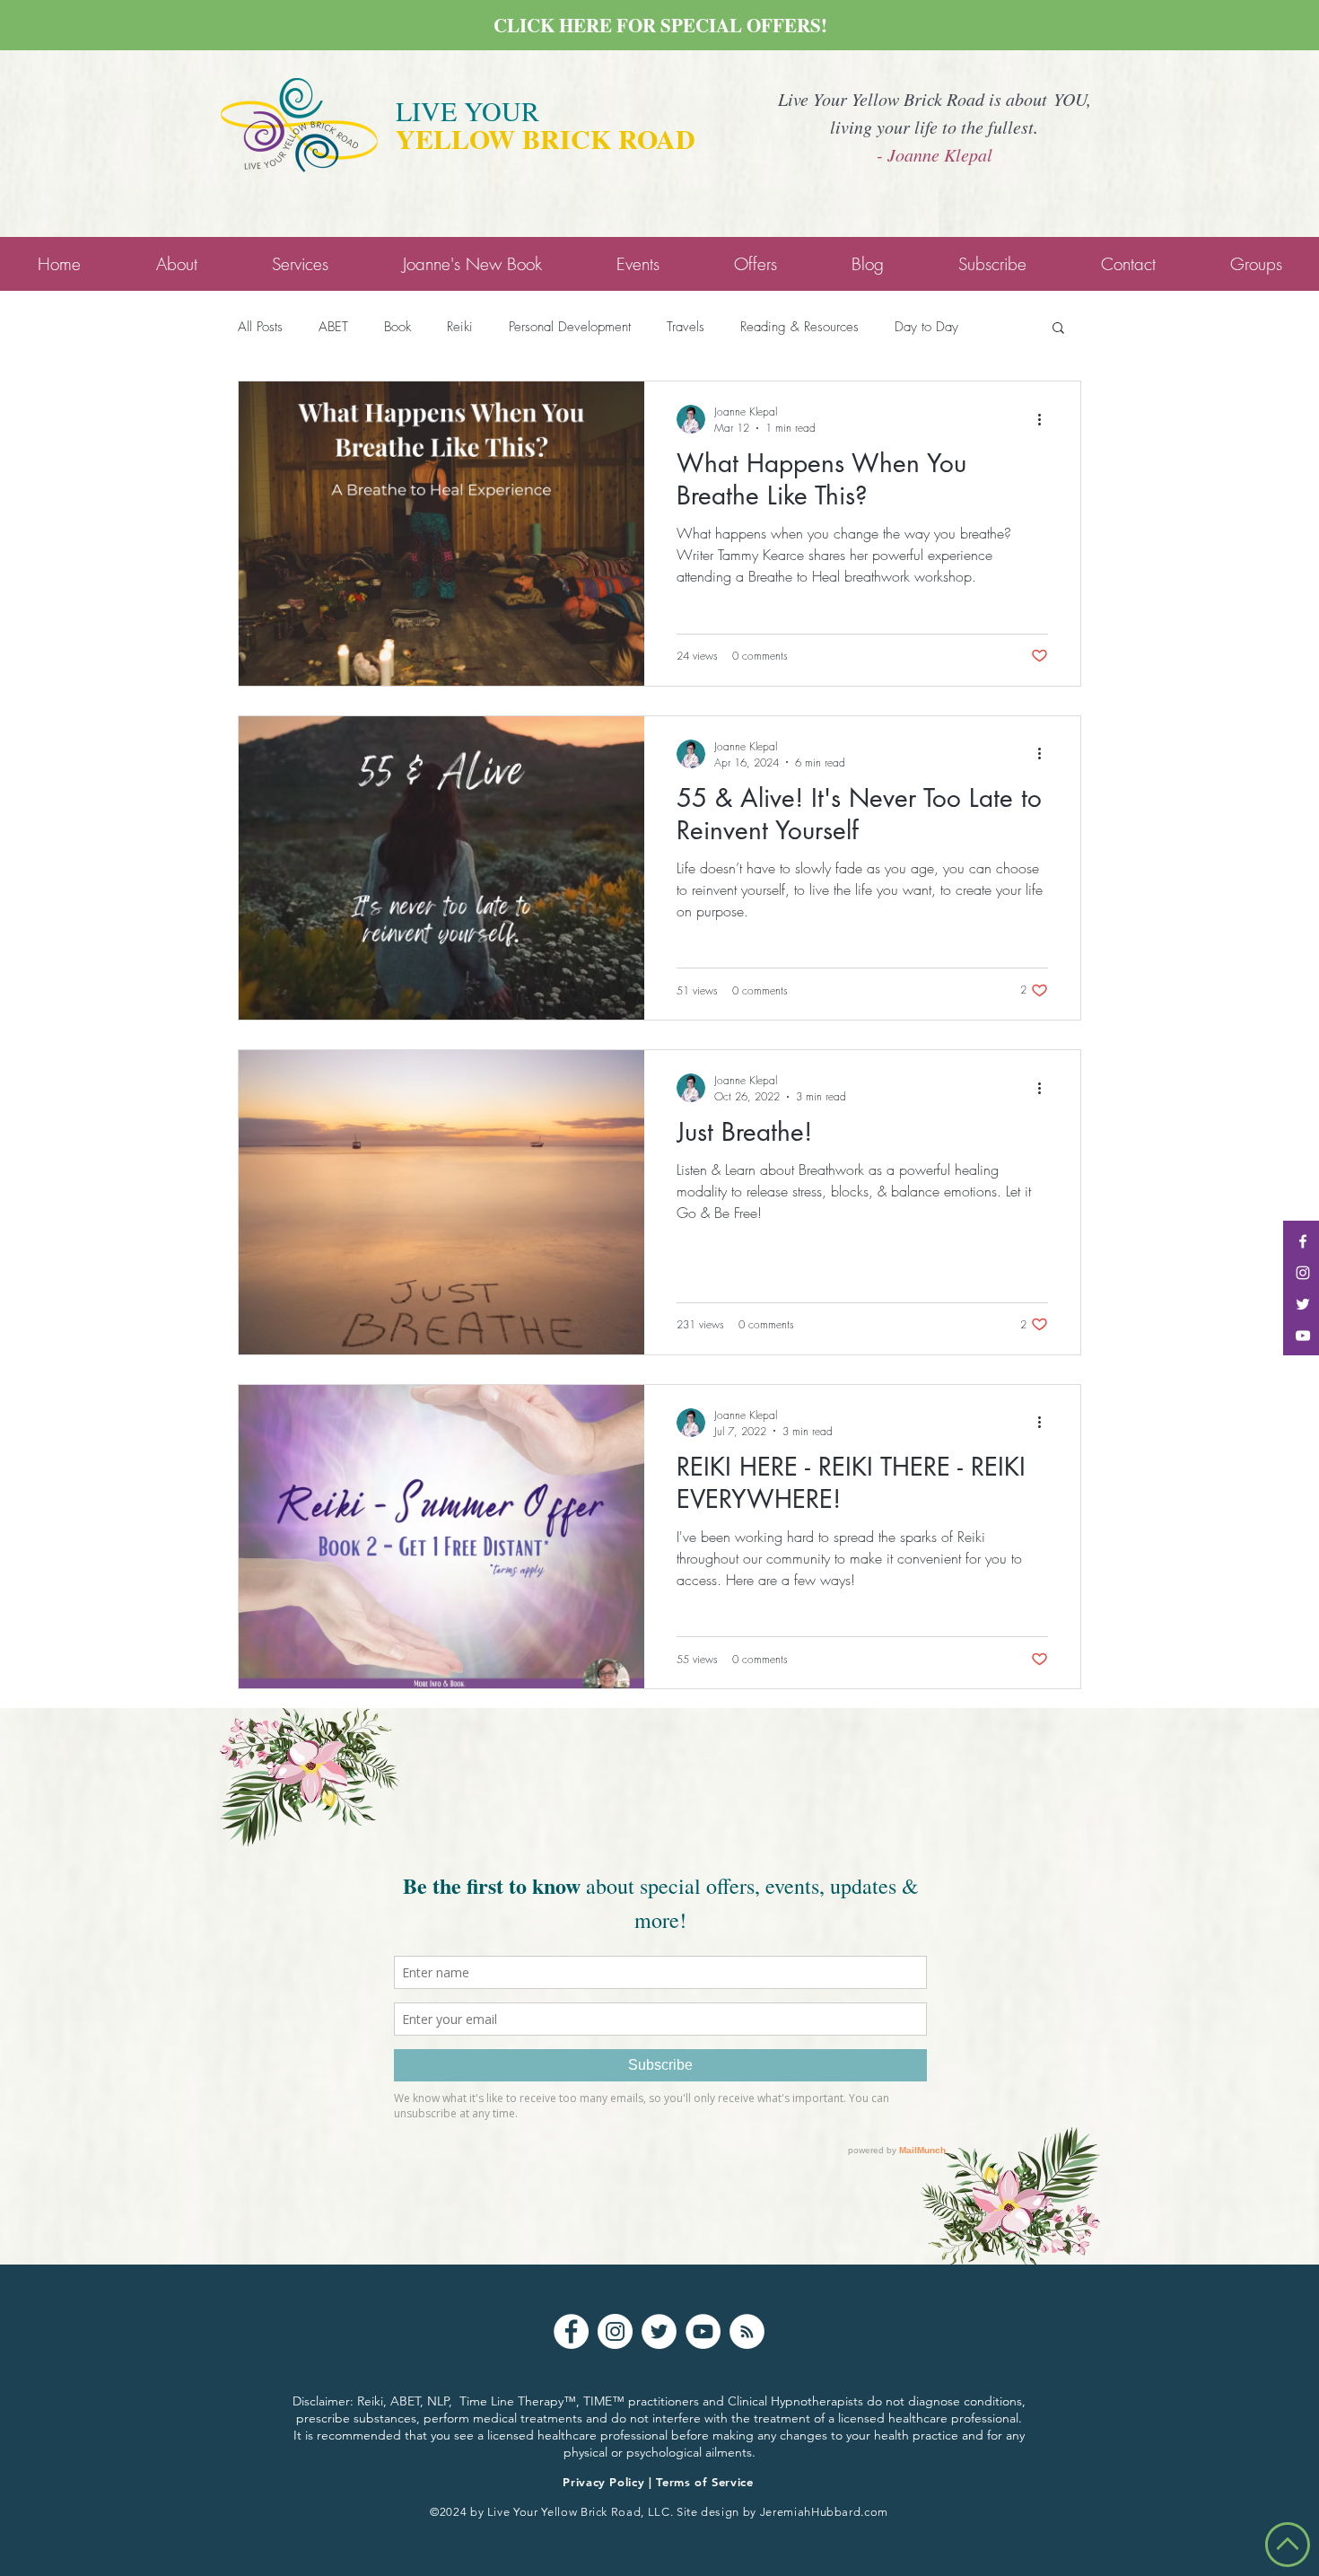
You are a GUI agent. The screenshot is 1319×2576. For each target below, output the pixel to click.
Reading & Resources (799, 327)
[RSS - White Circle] (747, 2331)
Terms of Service (704, 2482)
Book (397, 327)
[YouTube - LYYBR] (1303, 1336)
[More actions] (1045, 419)
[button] (1058, 329)
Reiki (460, 327)
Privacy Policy (603, 2482)
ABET (333, 327)
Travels (686, 327)
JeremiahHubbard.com (824, 2512)
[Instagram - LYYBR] (1303, 1273)
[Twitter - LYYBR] (1303, 1304)
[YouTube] (703, 2331)
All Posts (260, 327)
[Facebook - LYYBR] (1303, 1241)
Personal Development (570, 327)
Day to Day (926, 327)
